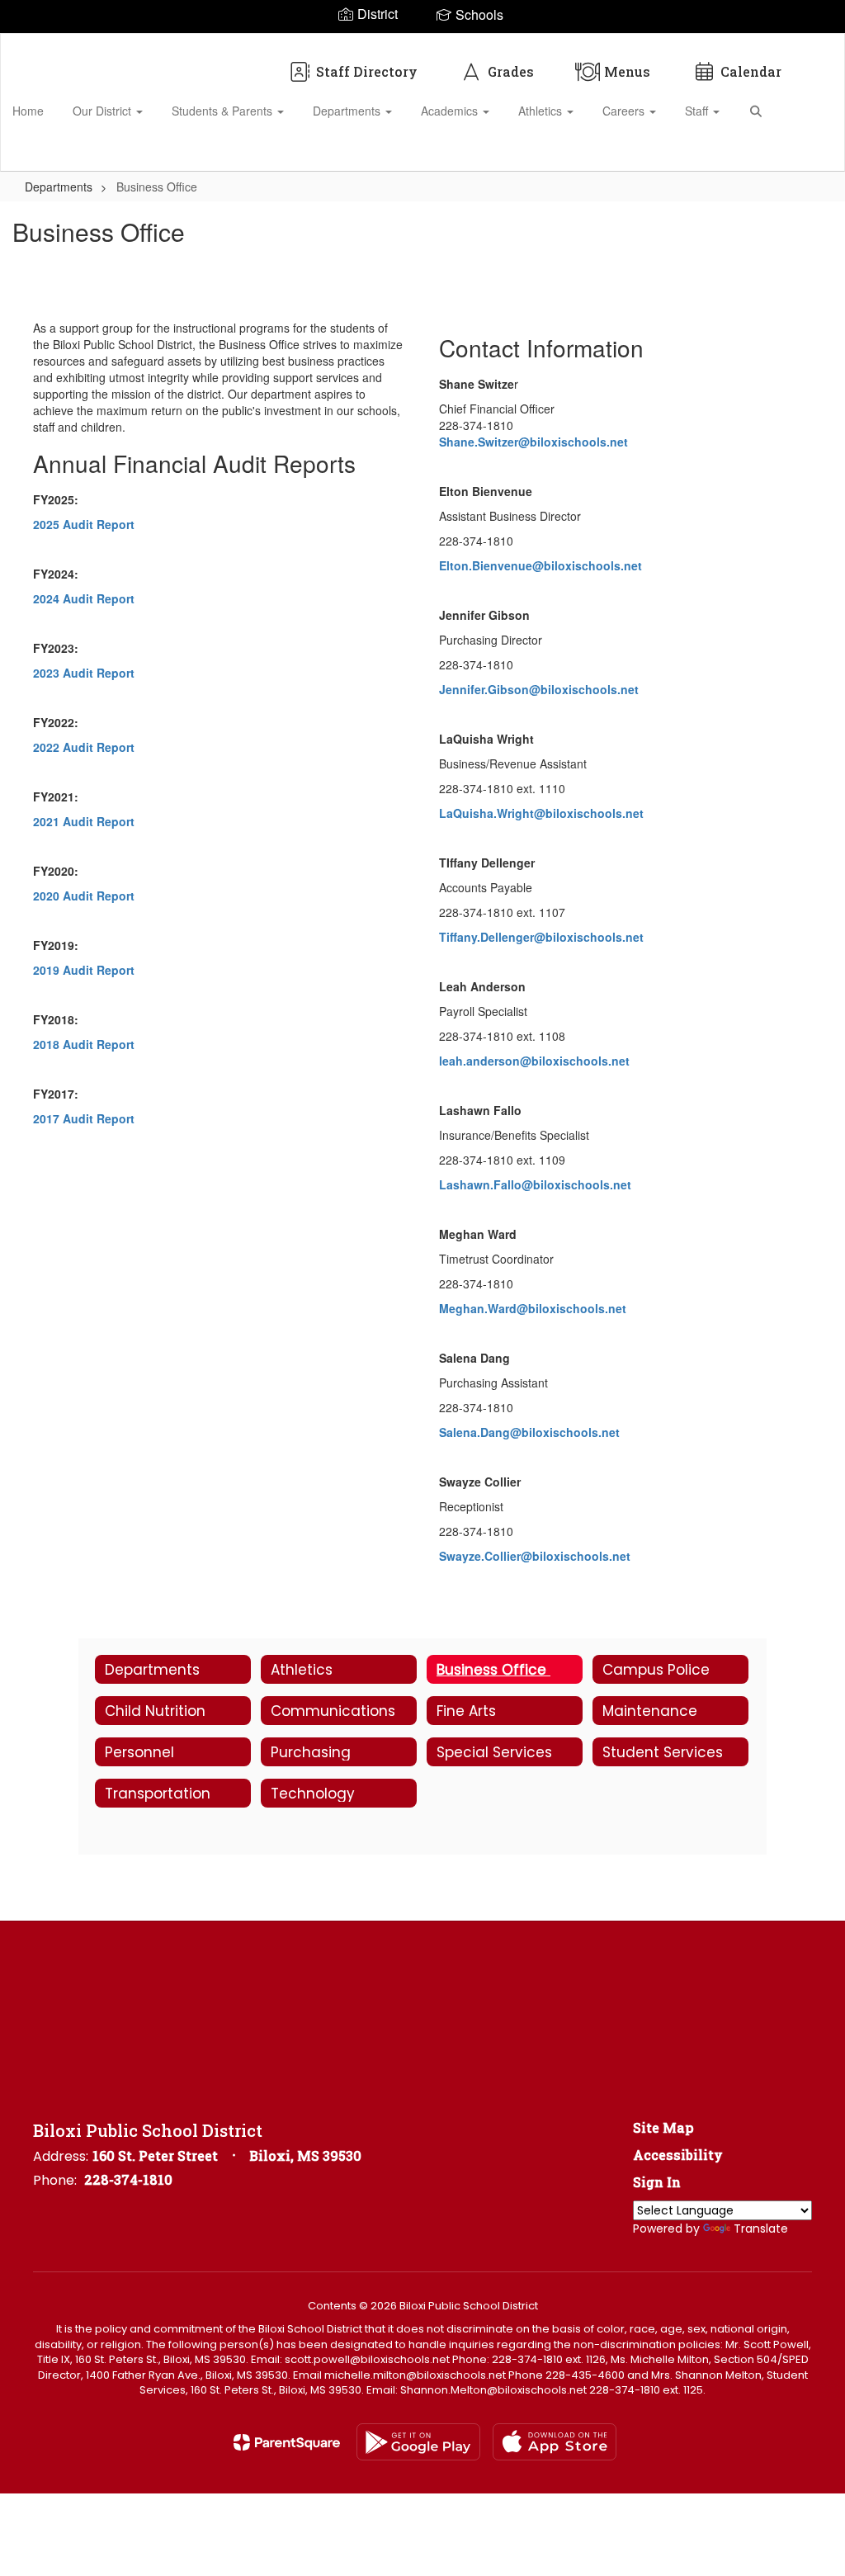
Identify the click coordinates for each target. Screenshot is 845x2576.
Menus (627, 71)
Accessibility (678, 2155)
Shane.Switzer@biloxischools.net (533, 442)
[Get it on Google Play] (418, 2442)
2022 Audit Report (84, 747)
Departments (348, 111)
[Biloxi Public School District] (423, 44)
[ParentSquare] (287, 2442)
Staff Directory (367, 71)
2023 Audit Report (84, 673)
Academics (451, 111)
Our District (104, 111)
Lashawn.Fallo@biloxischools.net (535, 1184)
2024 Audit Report (84, 598)
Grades (511, 71)
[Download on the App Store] (555, 2442)
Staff (698, 111)
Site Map (663, 2127)
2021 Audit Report (84, 821)
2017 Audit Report (84, 1118)
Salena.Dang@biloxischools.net (529, 1432)
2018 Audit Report (84, 1044)
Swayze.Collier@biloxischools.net (535, 1556)
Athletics (542, 111)
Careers (625, 111)
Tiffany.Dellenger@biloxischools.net (541, 937)
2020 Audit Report (84, 896)
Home (28, 111)
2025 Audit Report (84, 524)
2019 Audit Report (84, 970)
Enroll (804, 151)
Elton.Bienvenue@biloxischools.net (541, 565)
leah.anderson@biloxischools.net (534, 1061)
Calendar (751, 71)
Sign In (657, 2182)
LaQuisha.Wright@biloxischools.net (541, 813)
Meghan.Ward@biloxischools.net (533, 1308)
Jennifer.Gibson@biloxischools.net (539, 689)
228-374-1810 (128, 2179)
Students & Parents (224, 111)
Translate (761, 2229)
